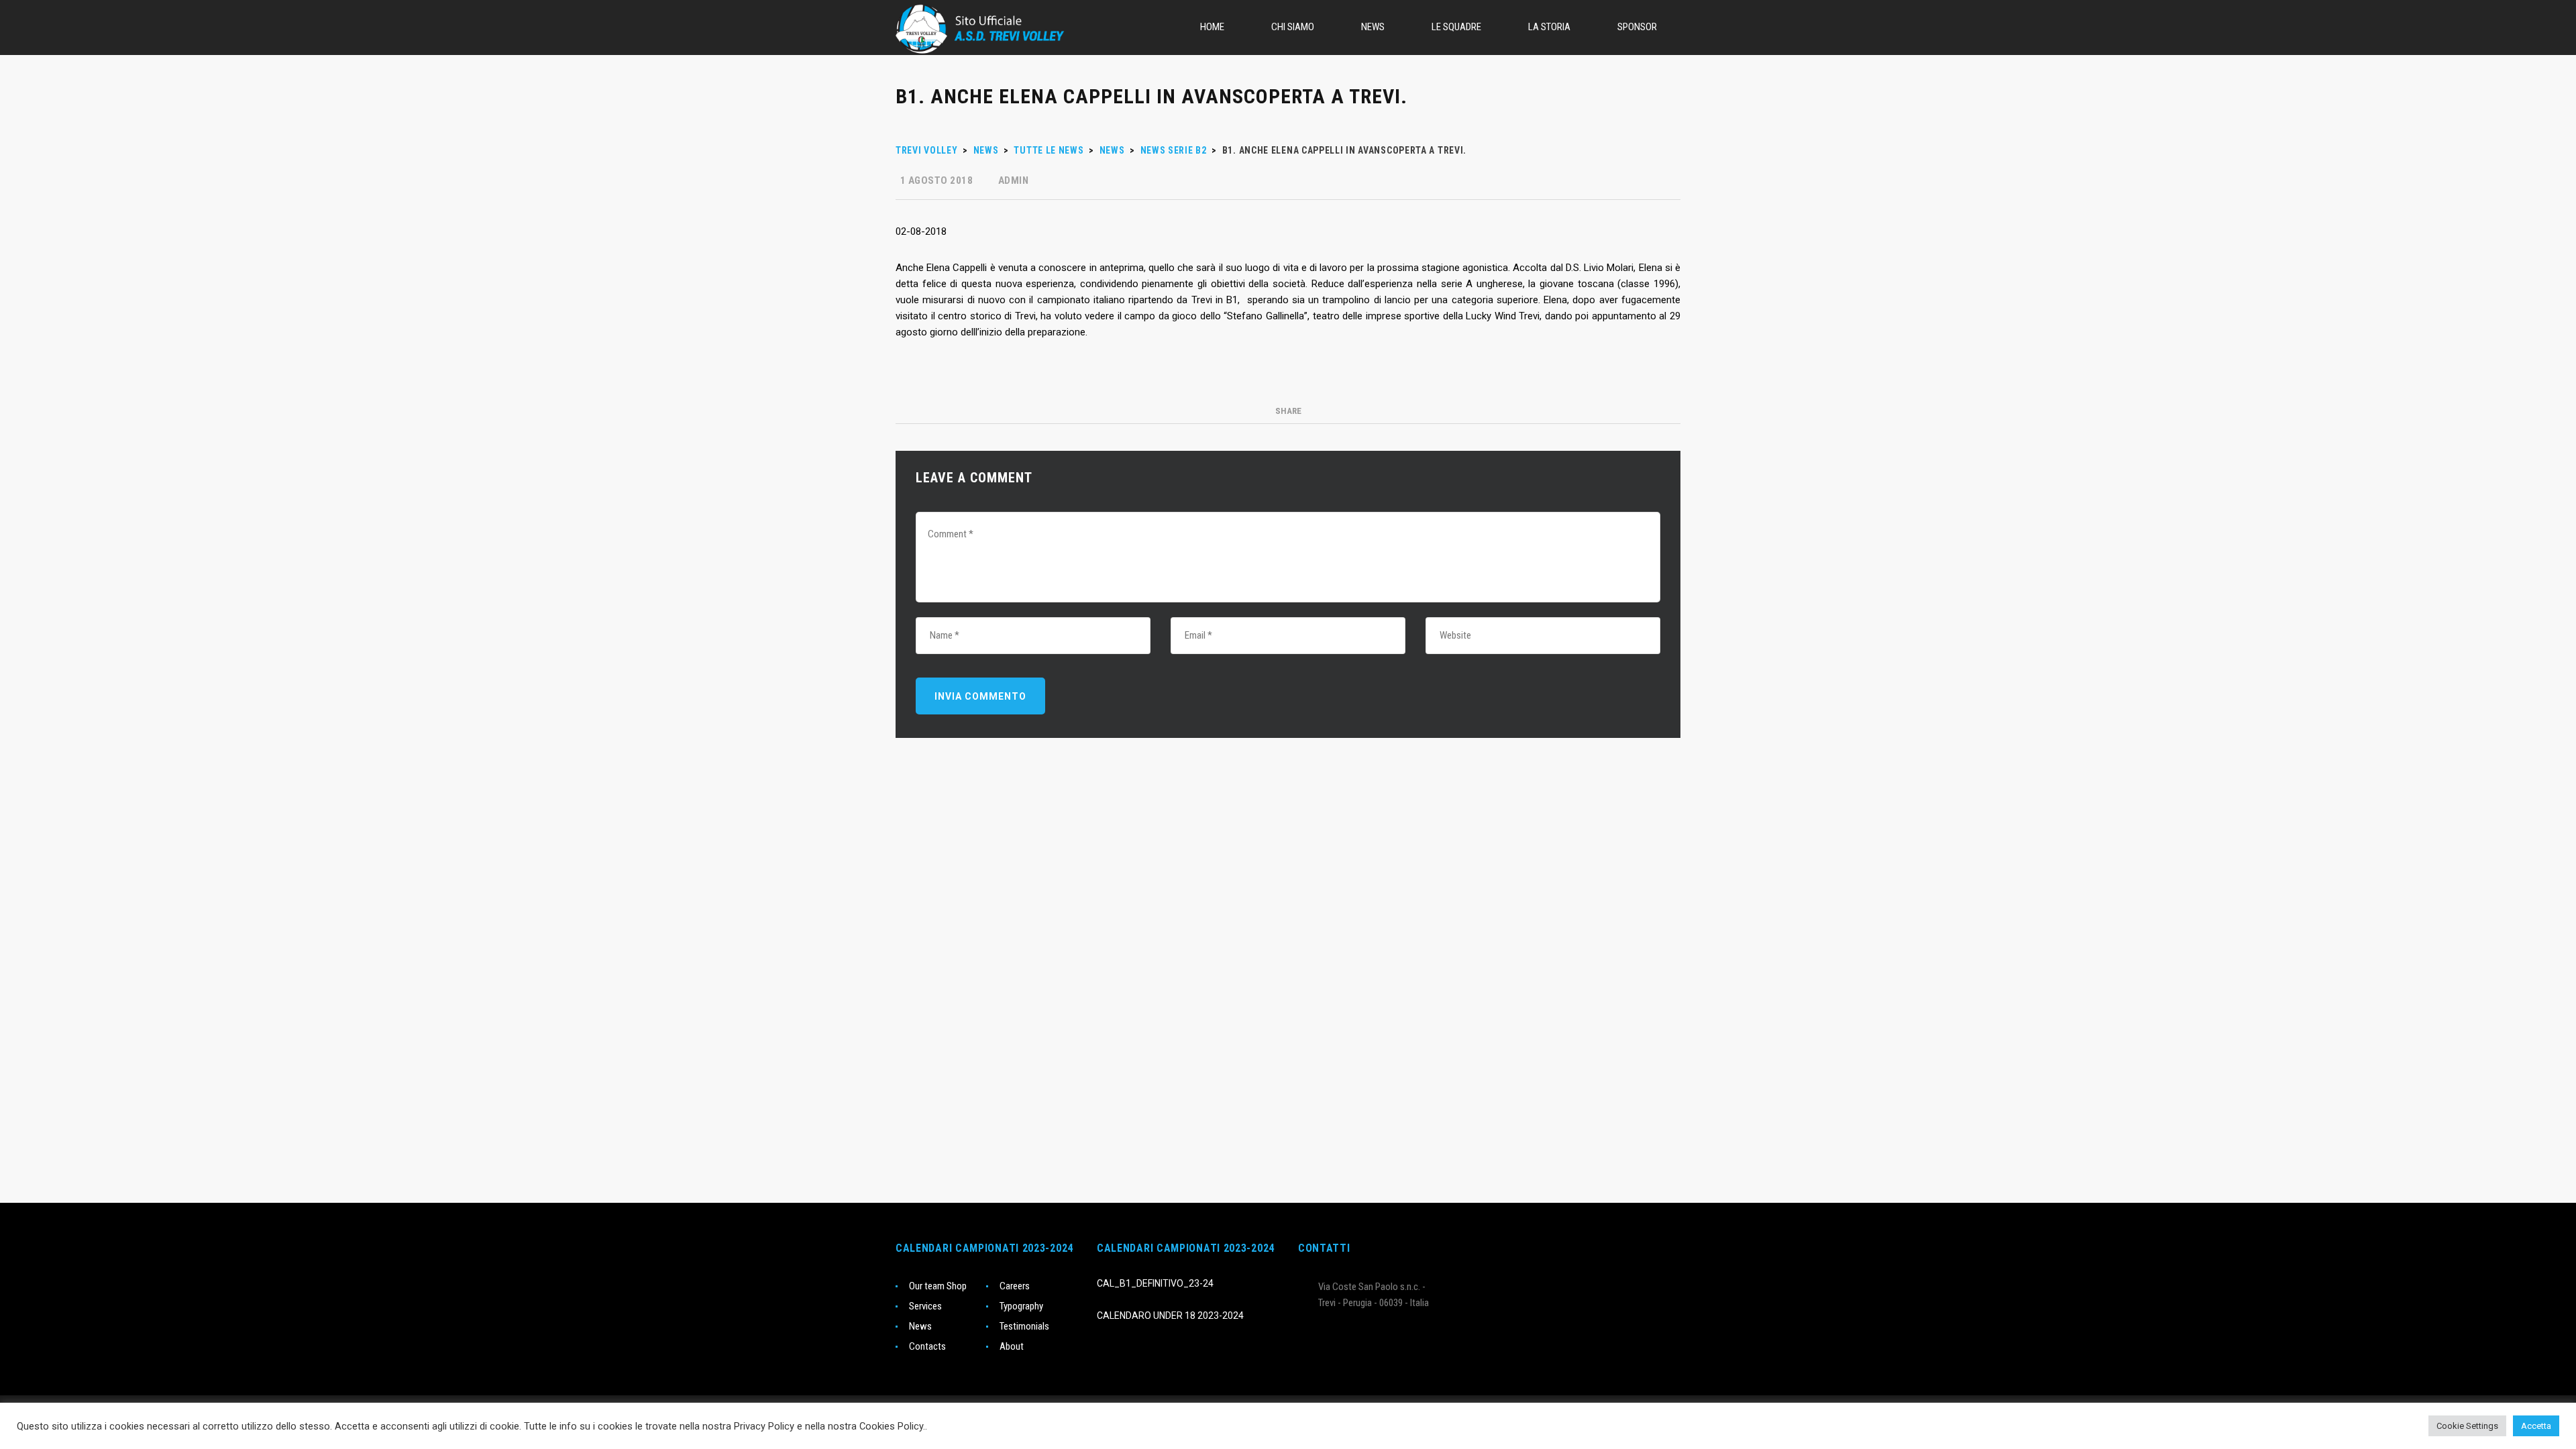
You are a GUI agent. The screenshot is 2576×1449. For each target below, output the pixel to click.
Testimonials (1024, 1326)
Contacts (927, 1346)
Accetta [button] (2536, 1426)
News (920, 1326)
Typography (1021, 1306)
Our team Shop (938, 1286)
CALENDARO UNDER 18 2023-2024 (1170, 1316)
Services (925, 1306)
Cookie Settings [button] (2467, 1426)
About (1012, 1346)
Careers (1015, 1286)
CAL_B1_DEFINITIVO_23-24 (1155, 1283)
